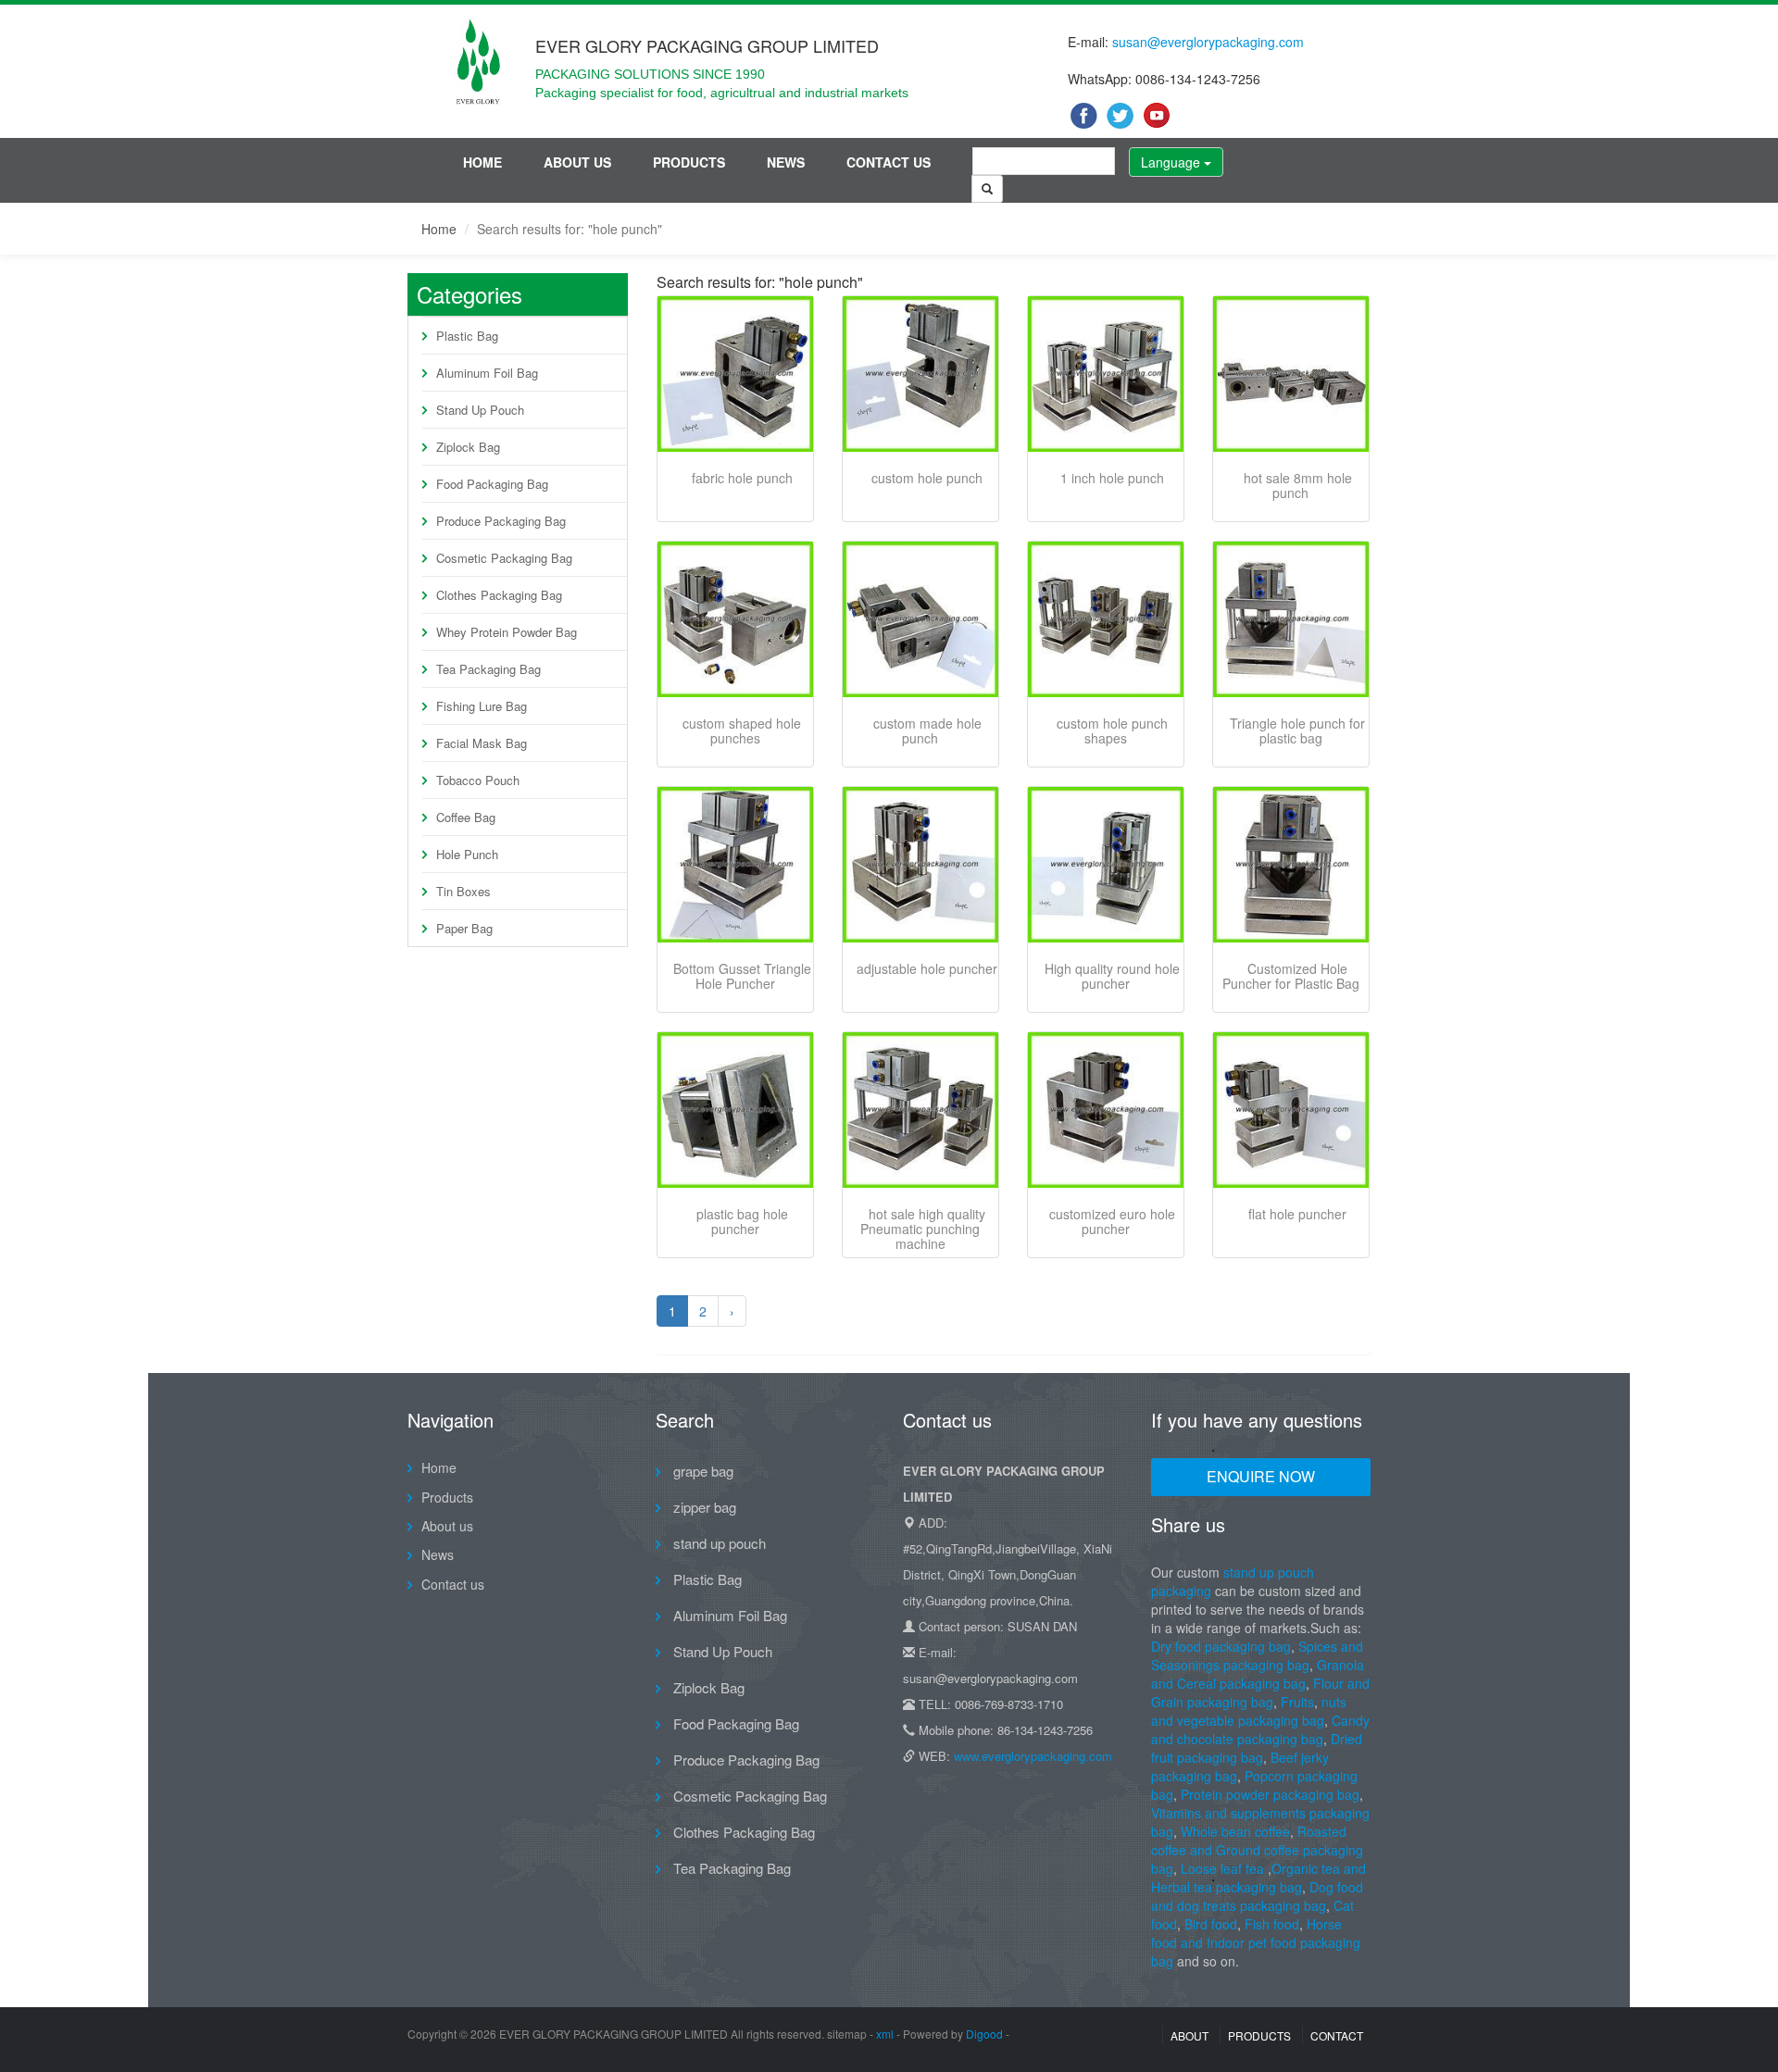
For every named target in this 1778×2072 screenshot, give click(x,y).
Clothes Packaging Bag (499, 595)
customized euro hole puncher (1112, 1221)
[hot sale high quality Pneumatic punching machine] (920, 1110)
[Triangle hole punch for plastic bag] (1291, 619)
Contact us (889, 162)
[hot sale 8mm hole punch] (1291, 374)
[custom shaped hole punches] (735, 619)
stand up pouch (718, 1543)
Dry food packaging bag (1221, 1646)
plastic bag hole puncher (742, 1221)
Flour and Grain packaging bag (1260, 1692)
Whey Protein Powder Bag (507, 632)
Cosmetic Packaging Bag (504, 558)
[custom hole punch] (920, 374)
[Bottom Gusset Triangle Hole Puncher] (735, 865)
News (786, 162)
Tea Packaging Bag (488, 669)
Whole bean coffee (1235, 1831)
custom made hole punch (927, 730)
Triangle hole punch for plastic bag (1297, 730)
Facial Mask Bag (482, 743)
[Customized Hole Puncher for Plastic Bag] (1291, 865)
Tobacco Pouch (478, 780)
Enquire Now (1261, 1476)
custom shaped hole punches (742, 730)
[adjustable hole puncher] (920, 865)
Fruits (1297, 1702)
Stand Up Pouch (480, 410)
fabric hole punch (742, 478)
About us (577, 162)
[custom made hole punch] (920, 619)
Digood (984, 2034)
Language (1172, 162)
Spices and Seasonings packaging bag (1257, 1655)
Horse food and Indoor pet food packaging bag (1256, 1942)
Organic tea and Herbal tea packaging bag (1258, 1878)
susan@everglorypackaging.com (1208, 42)
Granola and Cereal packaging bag (1258, 1674)
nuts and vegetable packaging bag (1249, 1711)
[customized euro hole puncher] (1106, 1110)
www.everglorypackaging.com (1033, 1756)
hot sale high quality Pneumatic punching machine (923, 1229)
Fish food (1272, 1924)
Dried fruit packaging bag (1257, 1748)
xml (885, 2034)
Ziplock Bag (468, 447)
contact (1337, 2035)
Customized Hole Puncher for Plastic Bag (1291, 976)
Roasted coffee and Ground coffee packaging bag (1257, 1850)
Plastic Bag (467, 336)
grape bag (701, 1471)
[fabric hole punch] (735, 374)
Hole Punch (467, 854)
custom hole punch (927, 478)
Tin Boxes (463, 891)
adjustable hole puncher (927, 968)
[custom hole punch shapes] (1106, 619)
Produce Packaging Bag (501, 521)
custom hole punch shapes (1112, 730)
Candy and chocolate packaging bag (1260, 1729)
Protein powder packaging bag (1270, 1794)
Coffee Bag (466, 817)
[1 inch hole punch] (1106, 374)
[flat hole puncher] (1291, 1110)
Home (482, 162)
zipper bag (703, 1507)
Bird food (1211, 1924)
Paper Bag (464, 928)
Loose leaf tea (1222, 1868)
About (1190, 2035)
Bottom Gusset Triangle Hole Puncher (742, 976)
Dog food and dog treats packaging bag (1257, 1896)
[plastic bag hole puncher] (735, 1110)
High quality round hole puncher (1112, 976)
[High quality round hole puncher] (1106, 865)
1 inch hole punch (1112, 478)
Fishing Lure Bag (482, 706)
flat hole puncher (1297, 1214)
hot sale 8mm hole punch (1298, 485)
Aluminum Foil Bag (487, 373)
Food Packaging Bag (492, 484)
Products (689, 162)
